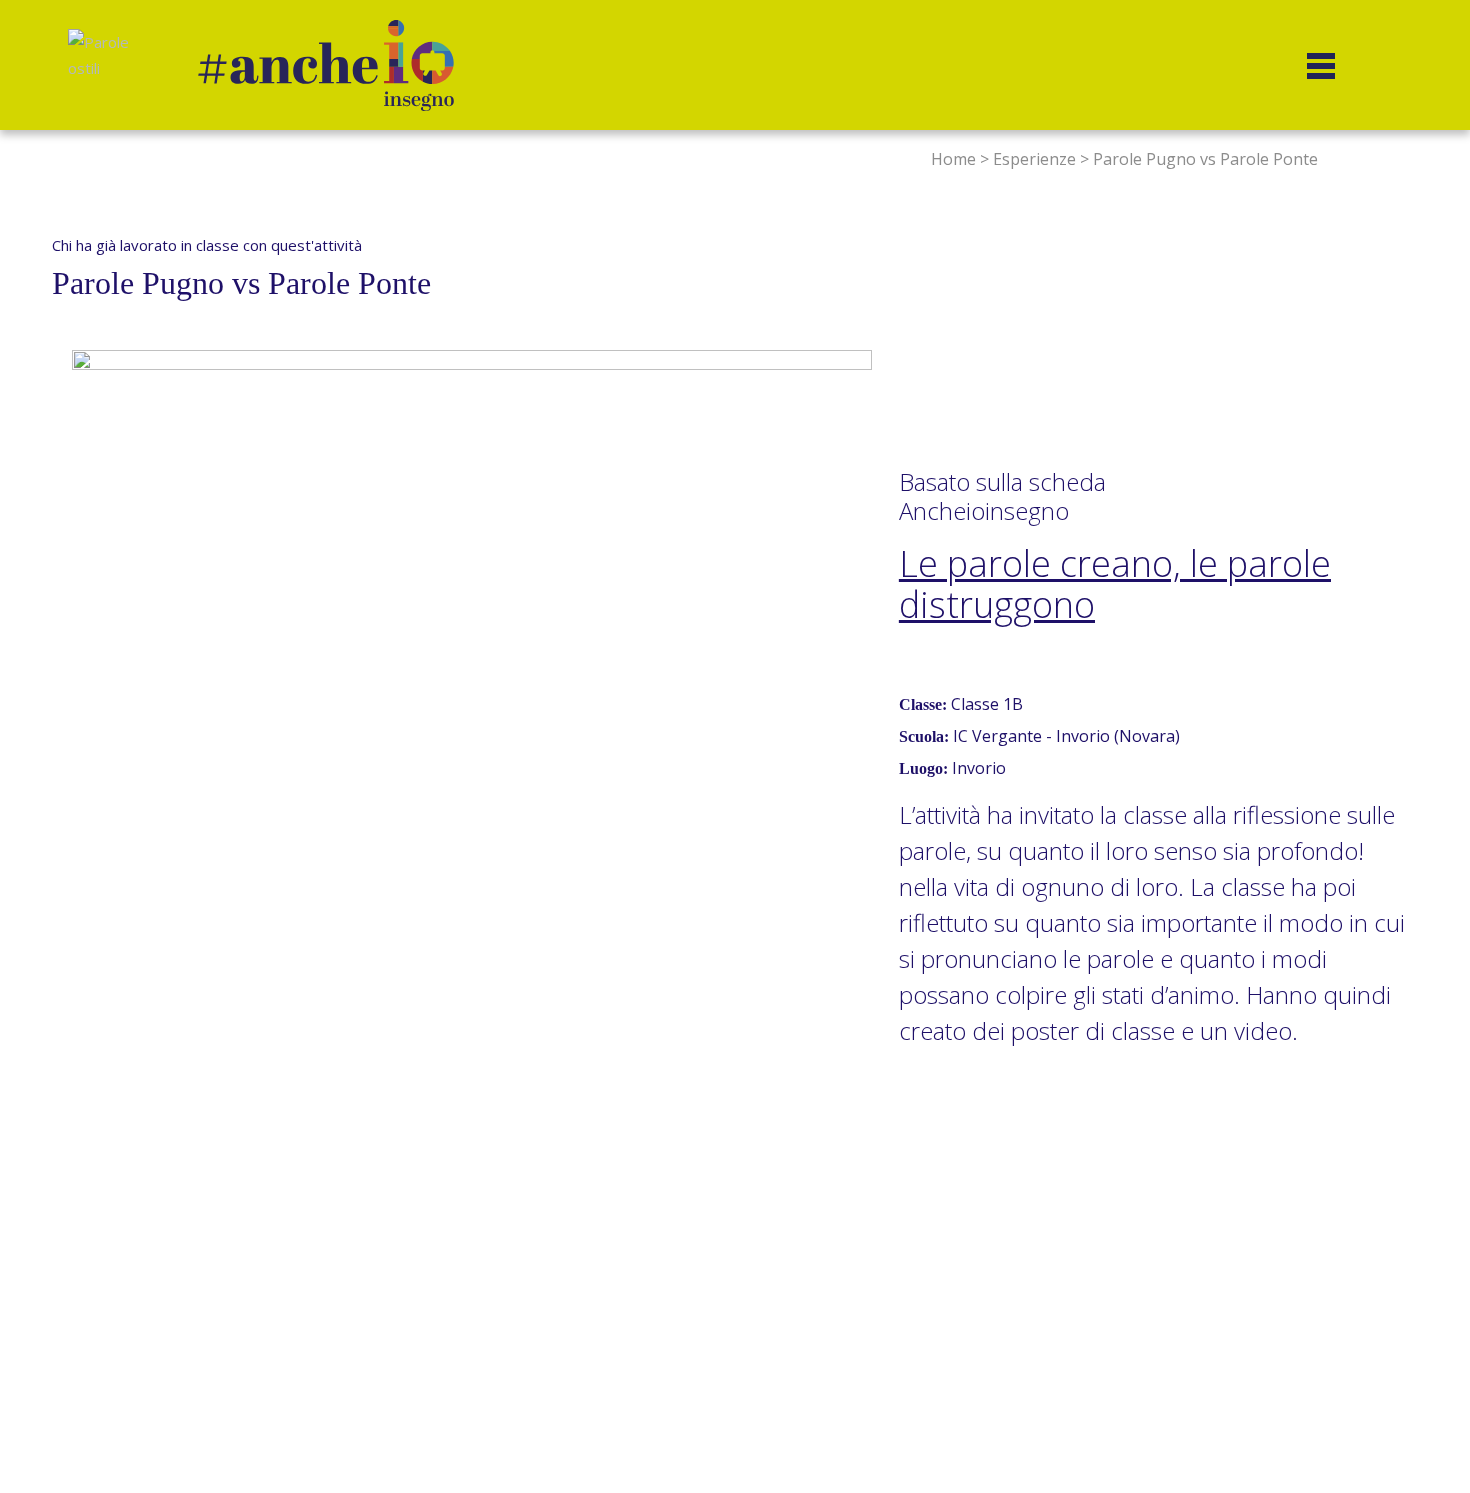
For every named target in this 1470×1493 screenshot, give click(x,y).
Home (953, 159)
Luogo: (923, 768)
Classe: (923, 704)
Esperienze (1034, 159)
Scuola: (924, 736)
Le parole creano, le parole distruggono (1115, 584)
